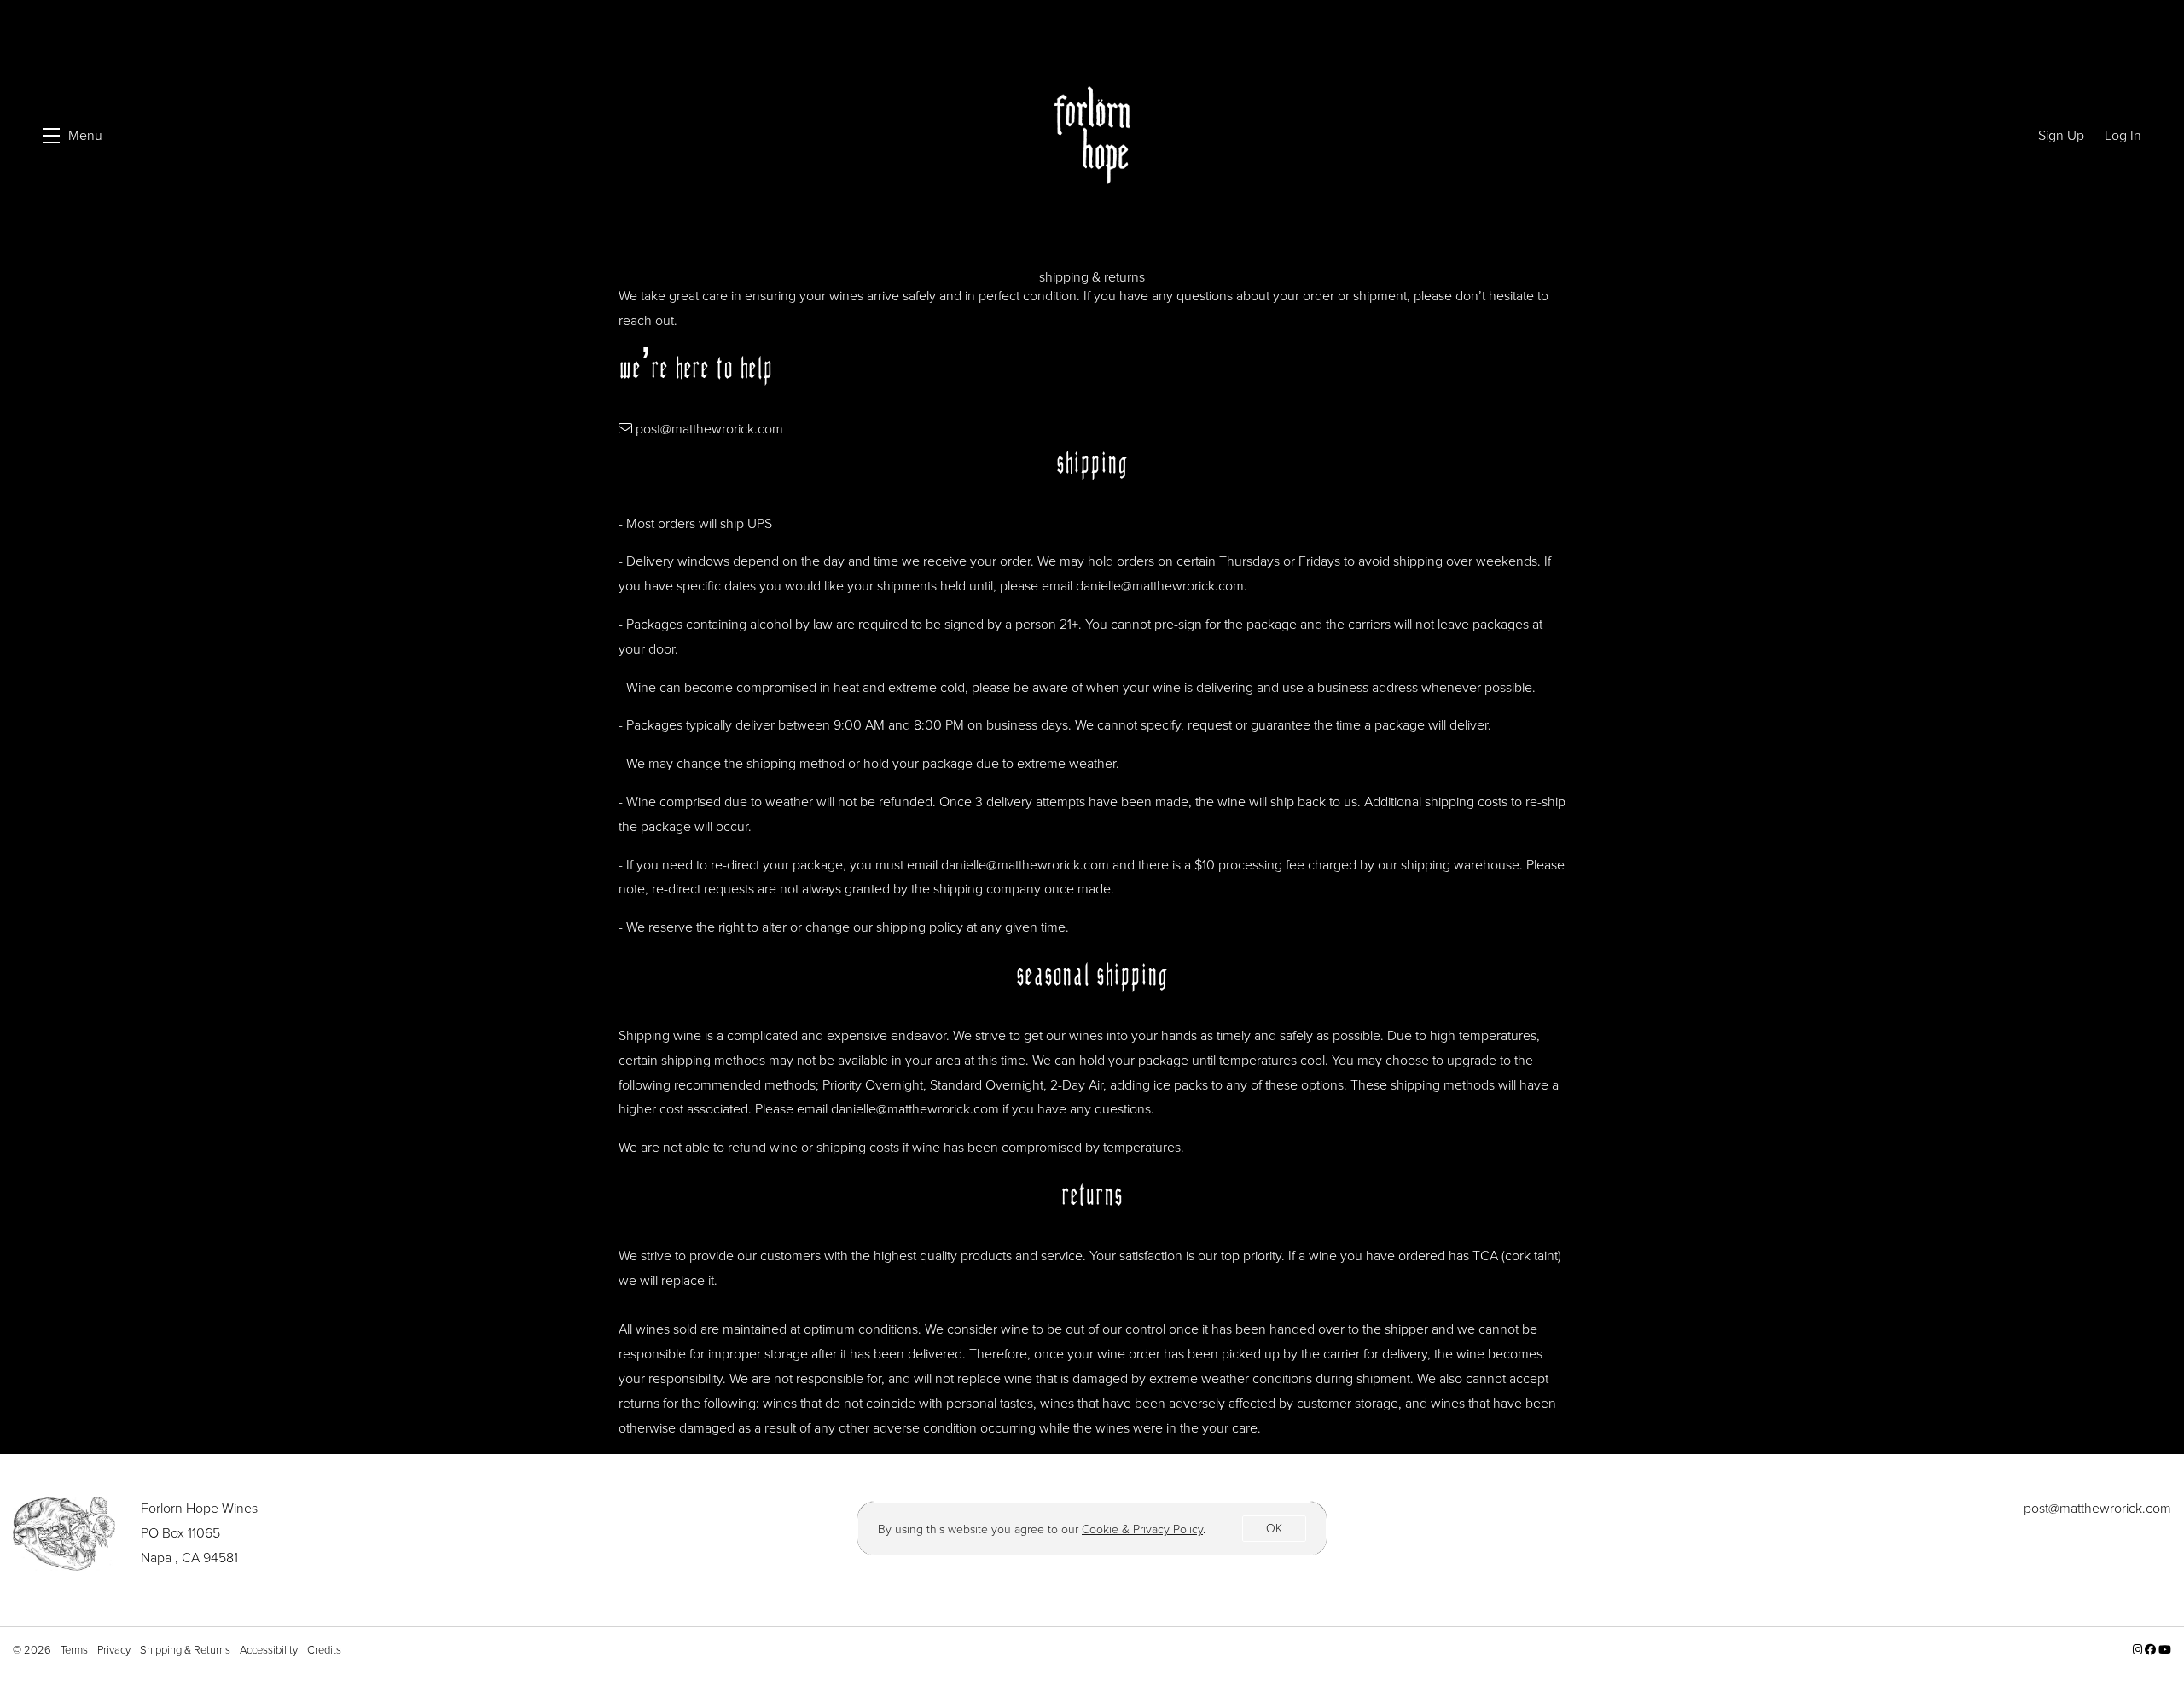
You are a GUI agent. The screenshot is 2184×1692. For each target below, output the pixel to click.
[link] (1142, 1529)
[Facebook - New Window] (2152, 1650)
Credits (324, 1650)
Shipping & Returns (186, 1650)
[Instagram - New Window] (2139, 1650)
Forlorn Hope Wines (1092, 135)
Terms (76, 1650)
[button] (73, 135)
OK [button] (1274, 1529)
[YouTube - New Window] (2165, 1650)
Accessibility (270, 1650)
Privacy (115, 1650)
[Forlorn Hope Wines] (64, 1533)
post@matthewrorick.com (709, 429)
